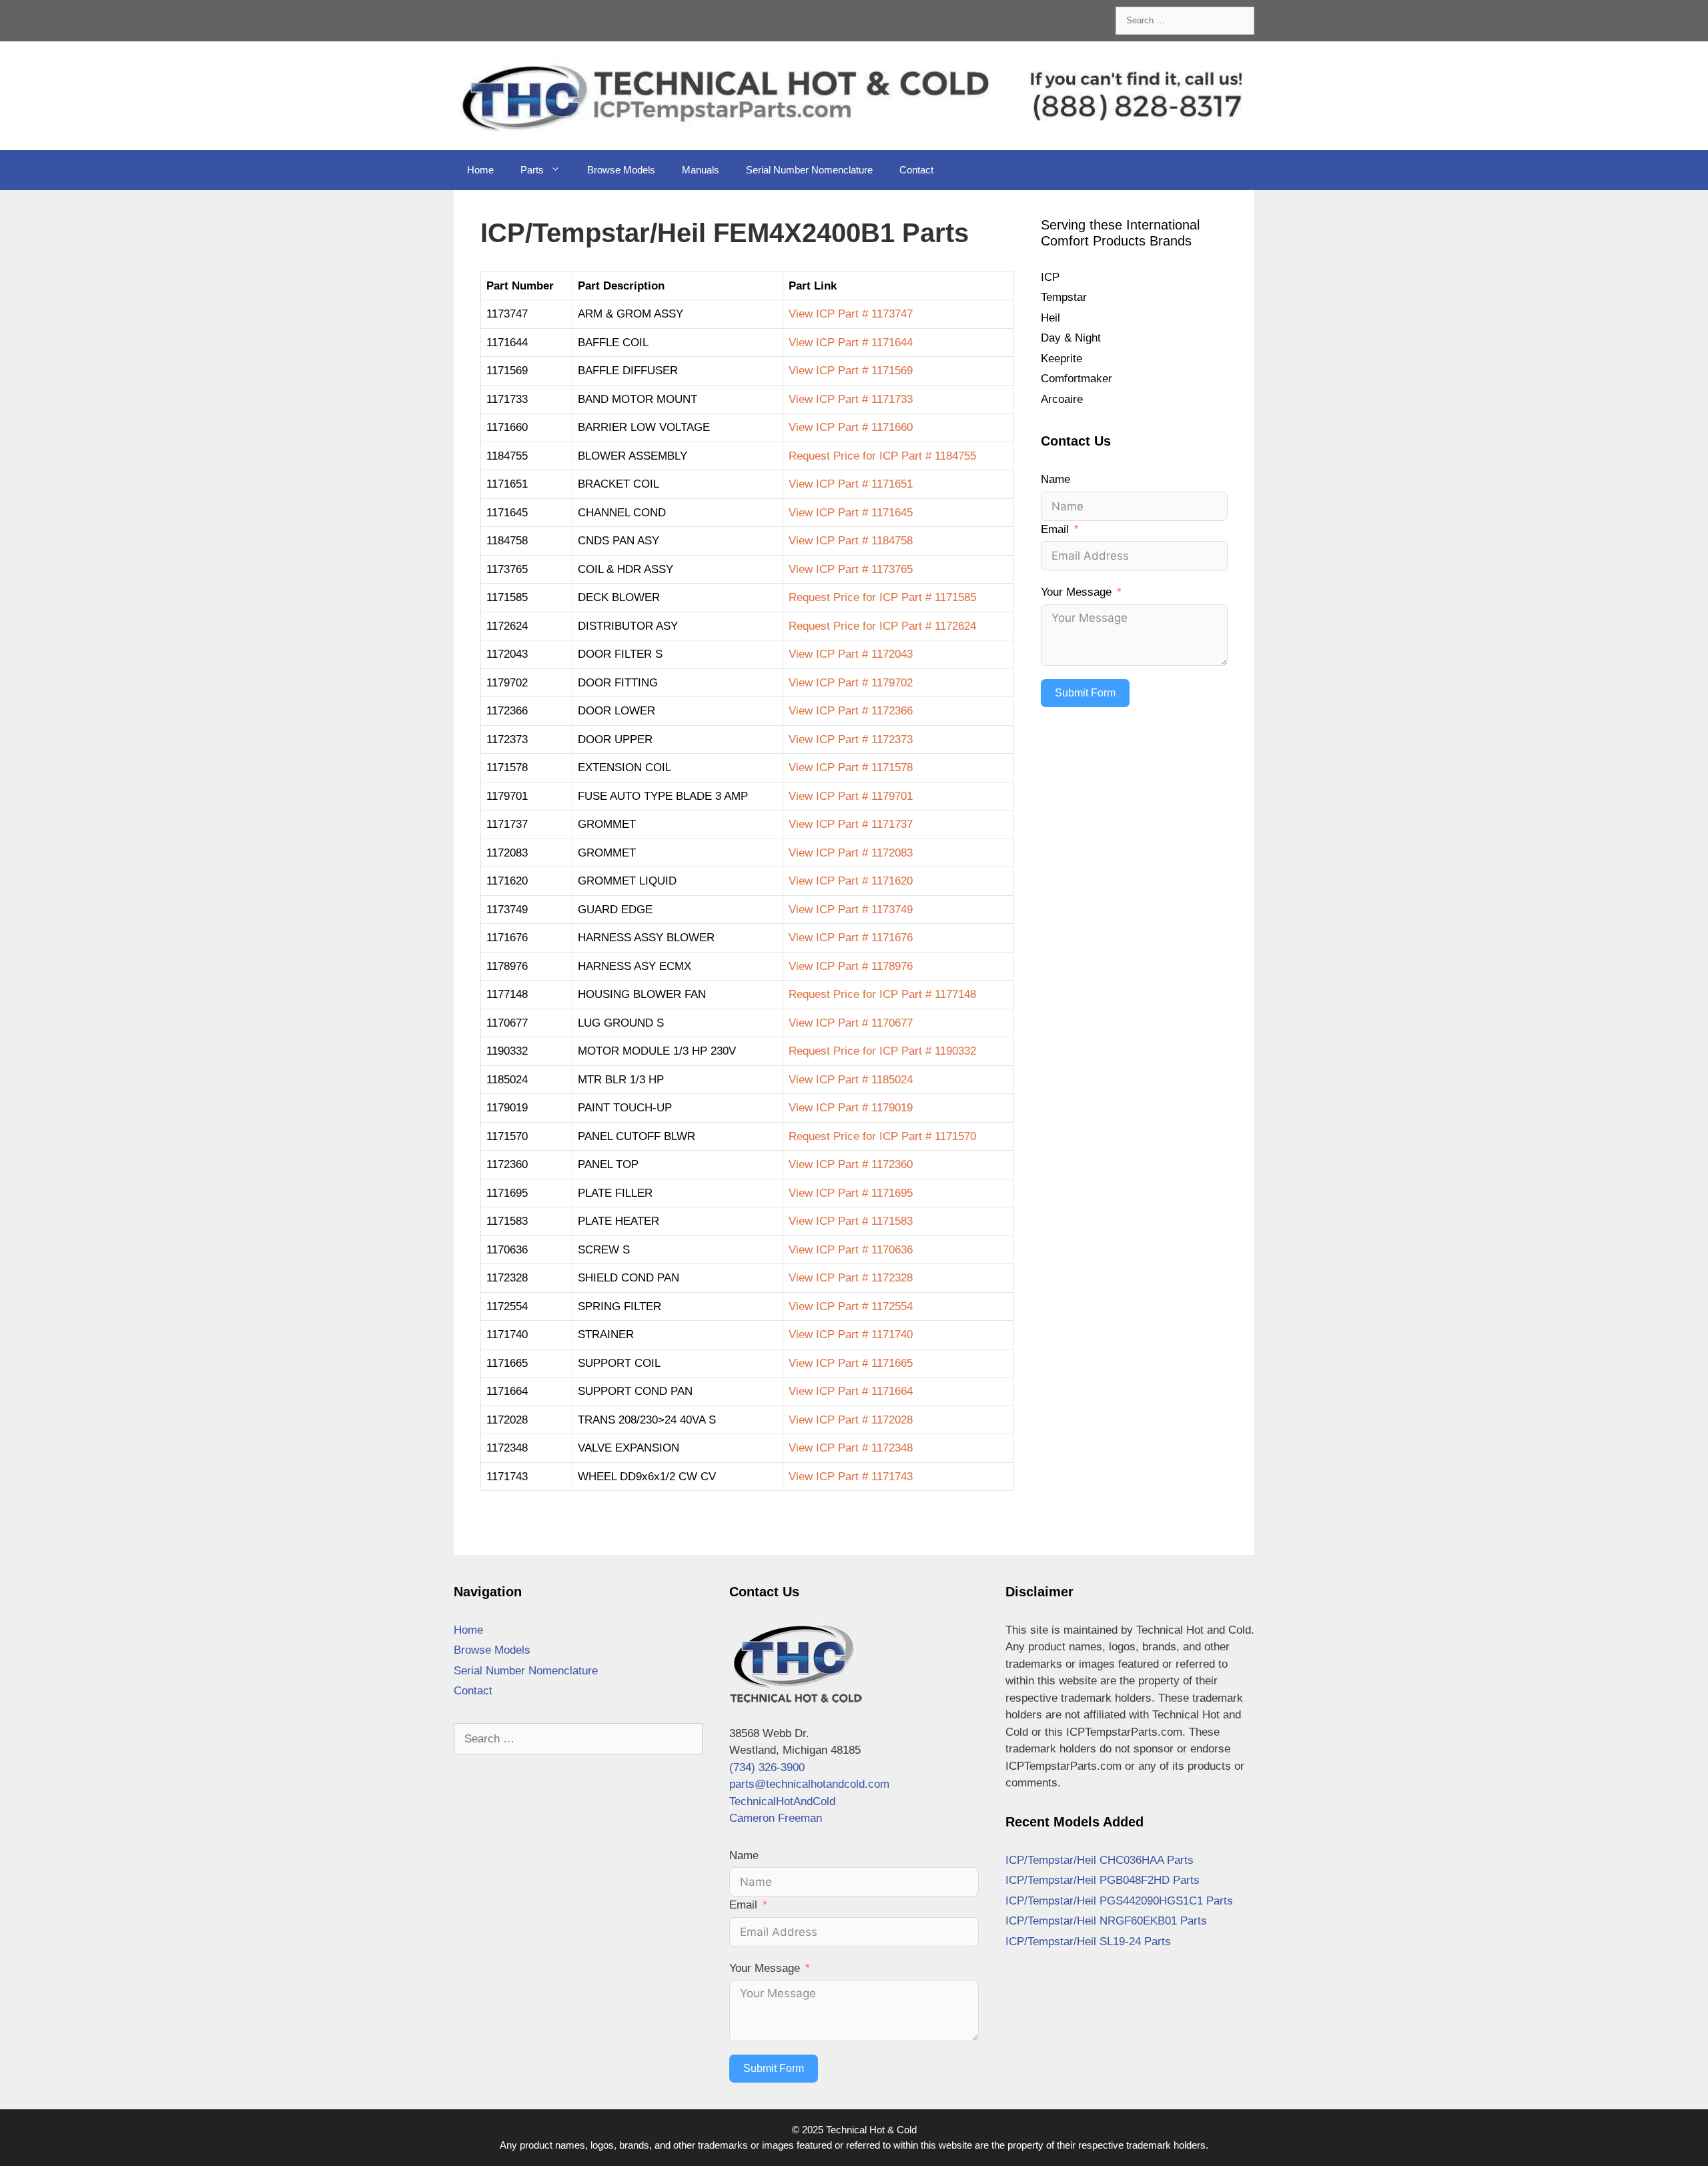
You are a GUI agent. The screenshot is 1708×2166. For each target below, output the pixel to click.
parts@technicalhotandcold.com (809, 1784)
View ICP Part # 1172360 (851, 1164)
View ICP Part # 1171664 (851, 1391)
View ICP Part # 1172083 (851, 853)
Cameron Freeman (776, 1818)
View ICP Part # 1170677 (851, 1023)
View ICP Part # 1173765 (851, 569)
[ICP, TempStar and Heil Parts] (854, 95)
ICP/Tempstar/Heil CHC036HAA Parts (1100, 1860)
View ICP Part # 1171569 (851, 371)
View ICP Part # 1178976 (851, 966)
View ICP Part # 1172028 (851, 1420)
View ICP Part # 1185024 (851, 1080)
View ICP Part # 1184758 (851, 541)
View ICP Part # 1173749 (851, 910)
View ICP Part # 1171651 (851, 484)
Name (1055, 479)
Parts (532, 170)
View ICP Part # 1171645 (851, 513)
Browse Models (621, 170)
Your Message (1076, 592)
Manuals (701, 170)
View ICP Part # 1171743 (851, 1477)
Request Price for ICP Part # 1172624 (882, 626)
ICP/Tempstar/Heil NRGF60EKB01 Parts (1106, 1921)
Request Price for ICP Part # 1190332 (882, 1051)
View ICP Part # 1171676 (851, 938)
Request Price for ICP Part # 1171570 (882, 1136)
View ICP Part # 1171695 (851, 1193)
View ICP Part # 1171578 (851, 767)
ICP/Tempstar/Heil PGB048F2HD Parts (1103, 1880)
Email (1055, 529)
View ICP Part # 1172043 (851, 654)
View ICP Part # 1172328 (851, 1278)
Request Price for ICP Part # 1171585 (882, 597)
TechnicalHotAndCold (782, 1801)
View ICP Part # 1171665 (851, 1363)
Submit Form (1085, 693)
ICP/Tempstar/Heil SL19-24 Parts (1088, 1942)
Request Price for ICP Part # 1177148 (882, 994)
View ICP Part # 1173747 (851, 314)
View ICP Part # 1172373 (851, 739)
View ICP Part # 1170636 (851, 1250)
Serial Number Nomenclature (809, 170)
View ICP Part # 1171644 (851, 343)
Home (480, 170)
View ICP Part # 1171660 (851, 427)
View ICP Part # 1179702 (851, 683)
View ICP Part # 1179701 (851, 796)
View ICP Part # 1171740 (851, 1334)
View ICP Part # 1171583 (851, 1221)
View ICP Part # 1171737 (851, 824)
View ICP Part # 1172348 (851, 1448)
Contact (916, 170)
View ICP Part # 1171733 (851, 399)
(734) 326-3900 (767, 1767)
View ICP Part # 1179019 (851, 1108)
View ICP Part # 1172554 (851, 1306)
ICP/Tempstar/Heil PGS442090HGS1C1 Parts (1119, 1901)
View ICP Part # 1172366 (851, 711)
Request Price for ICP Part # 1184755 (882, 456)
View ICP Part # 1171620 (851, 881)
